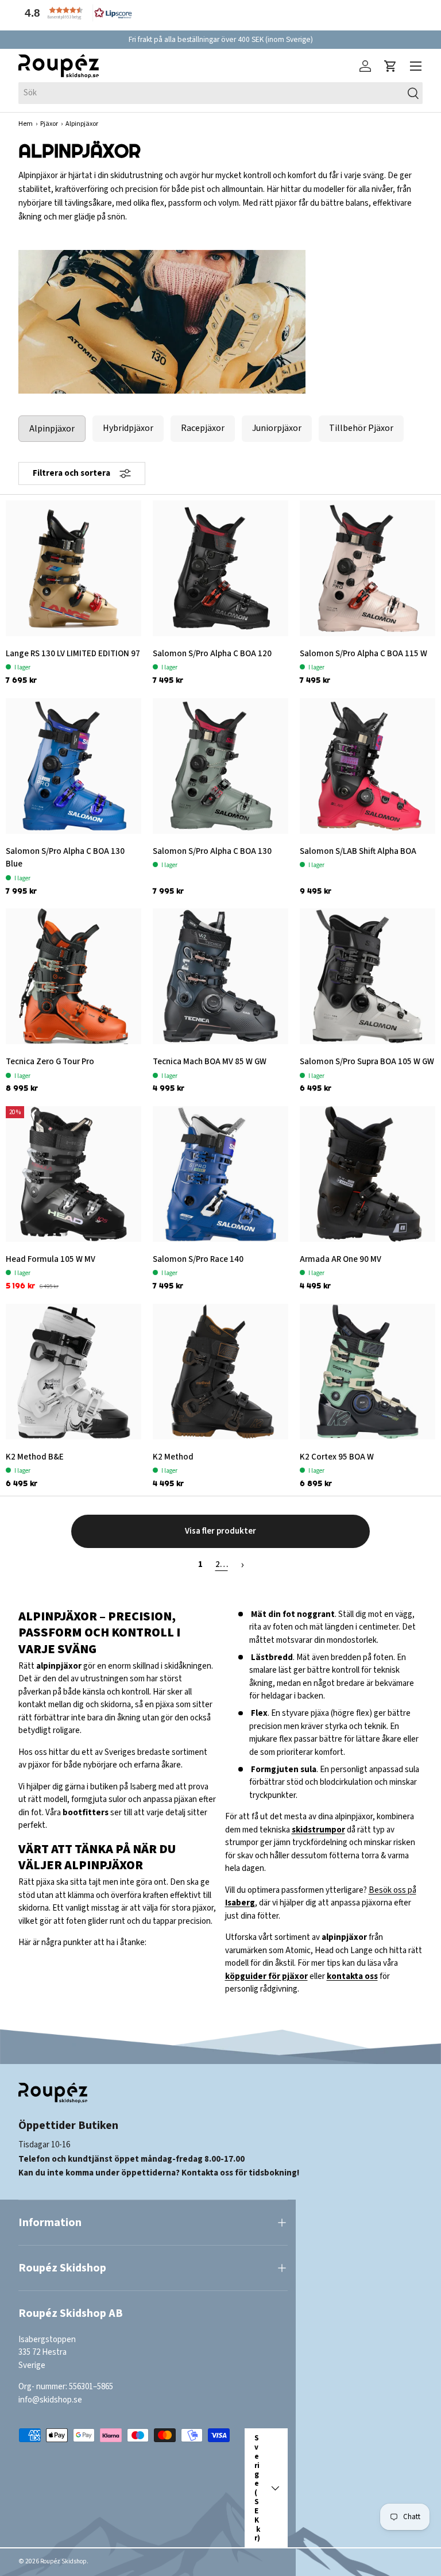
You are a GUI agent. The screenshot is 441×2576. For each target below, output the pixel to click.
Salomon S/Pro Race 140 (198, 1259)
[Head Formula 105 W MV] (73, 1174)
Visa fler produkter (220, 1531)
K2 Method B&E (35, 1457)
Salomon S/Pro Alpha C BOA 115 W (363, 654)
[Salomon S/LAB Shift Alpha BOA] (367, 766)
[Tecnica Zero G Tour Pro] (73, 976)
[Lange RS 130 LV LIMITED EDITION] (73, 568)
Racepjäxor (203, 428)
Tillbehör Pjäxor (361, 428)
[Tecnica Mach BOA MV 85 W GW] (220, 976)
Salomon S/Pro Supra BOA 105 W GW (367, 1062)
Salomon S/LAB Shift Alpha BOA (358, 851)
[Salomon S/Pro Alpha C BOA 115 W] (367, 568)
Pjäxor (49, 124)
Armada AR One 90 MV (341, 1259)
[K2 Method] (220, 1372)
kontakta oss (352, 1976)
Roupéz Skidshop (63, 2561)
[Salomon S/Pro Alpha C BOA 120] (220, 568)
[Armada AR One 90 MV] (367, 1174)
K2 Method (173, 1457)
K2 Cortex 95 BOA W (337, 1457)
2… (222, 1564)
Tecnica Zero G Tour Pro (50, 1062)
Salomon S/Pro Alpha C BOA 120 (212, 654)
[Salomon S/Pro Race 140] (220, 1174)
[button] (76, 13)
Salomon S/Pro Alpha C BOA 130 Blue (65, 858)
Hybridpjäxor (128, 428)
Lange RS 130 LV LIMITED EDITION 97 (73, 654)
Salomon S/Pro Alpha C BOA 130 (212, 851)
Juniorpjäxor (277, 428)
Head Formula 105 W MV (51, 1259)
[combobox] (220, 93)
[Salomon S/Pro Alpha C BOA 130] (220, 766)
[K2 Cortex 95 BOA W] (367, 1372)
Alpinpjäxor (52, 429)
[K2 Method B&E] (73, 1372)
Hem (26, 124)
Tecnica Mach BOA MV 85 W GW (210, 1062)
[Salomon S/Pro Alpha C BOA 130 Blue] (73, 766)
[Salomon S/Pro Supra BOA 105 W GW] (367, 976)
